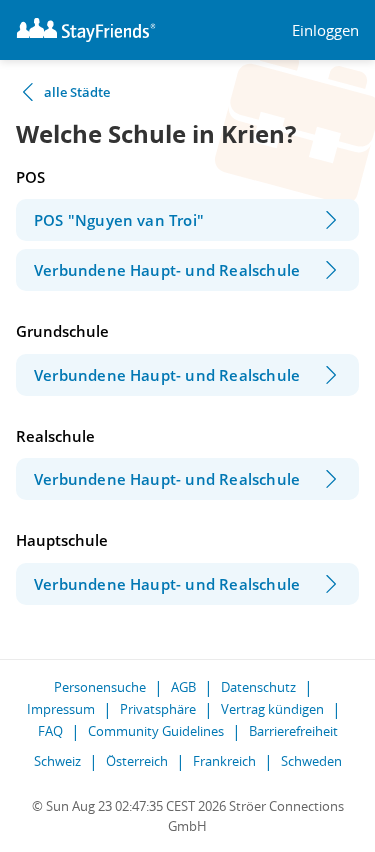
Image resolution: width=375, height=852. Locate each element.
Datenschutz (258, 687)
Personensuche (100, 687)
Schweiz (57, 761)
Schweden (311, 761)
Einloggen (325, 30)
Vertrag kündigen (272, 709)
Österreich (137, 761)
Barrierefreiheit (293, 731)
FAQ (50, 731)
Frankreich (224, 761)
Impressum (61, 709)
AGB (183, 687)
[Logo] (86, 30)
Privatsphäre (158, 709)
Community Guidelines (156, 731)
